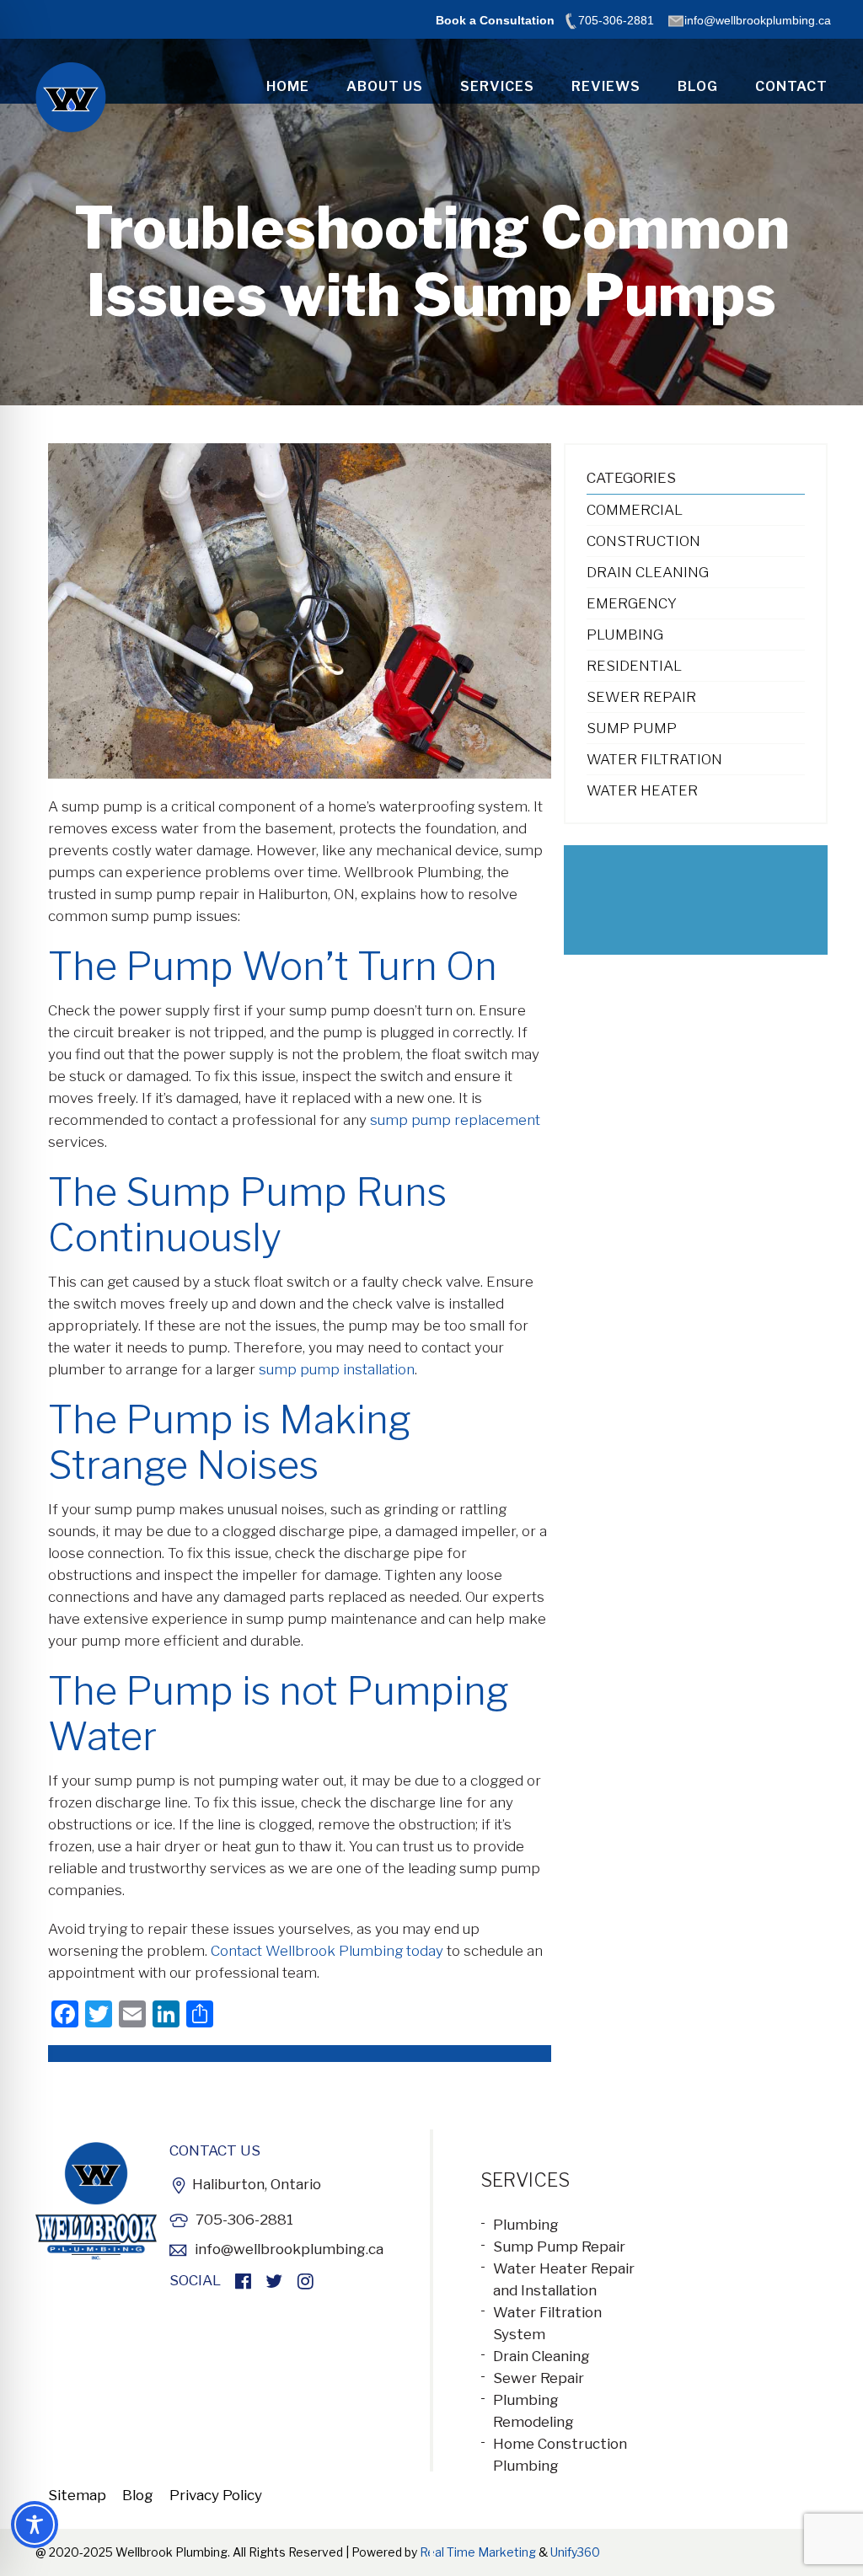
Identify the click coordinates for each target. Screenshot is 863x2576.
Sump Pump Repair (559, 2247)
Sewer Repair (641, 697)
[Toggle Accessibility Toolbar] (35, 2525)
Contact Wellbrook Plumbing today (327, 1951)
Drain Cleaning (648, 572)
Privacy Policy (216, 2495)
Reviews (606, 86)
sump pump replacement (455, 1120)
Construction (643, 541)
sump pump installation (337, 1369)
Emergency (632, 603)
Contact (791, 86)
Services (497, 86)
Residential (634, 666)
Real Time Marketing (478, 2552)
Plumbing (625, 635)
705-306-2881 (244, 2220)
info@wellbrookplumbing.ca (289, 2249)
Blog (698, 86)
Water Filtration (654, 759)
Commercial (635, 510)
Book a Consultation (495, 20)
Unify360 (575, 2552)
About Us (385, 86)
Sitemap (77, 2495)
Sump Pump (632, 728)
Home (288, 86)
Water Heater (642, 790)
